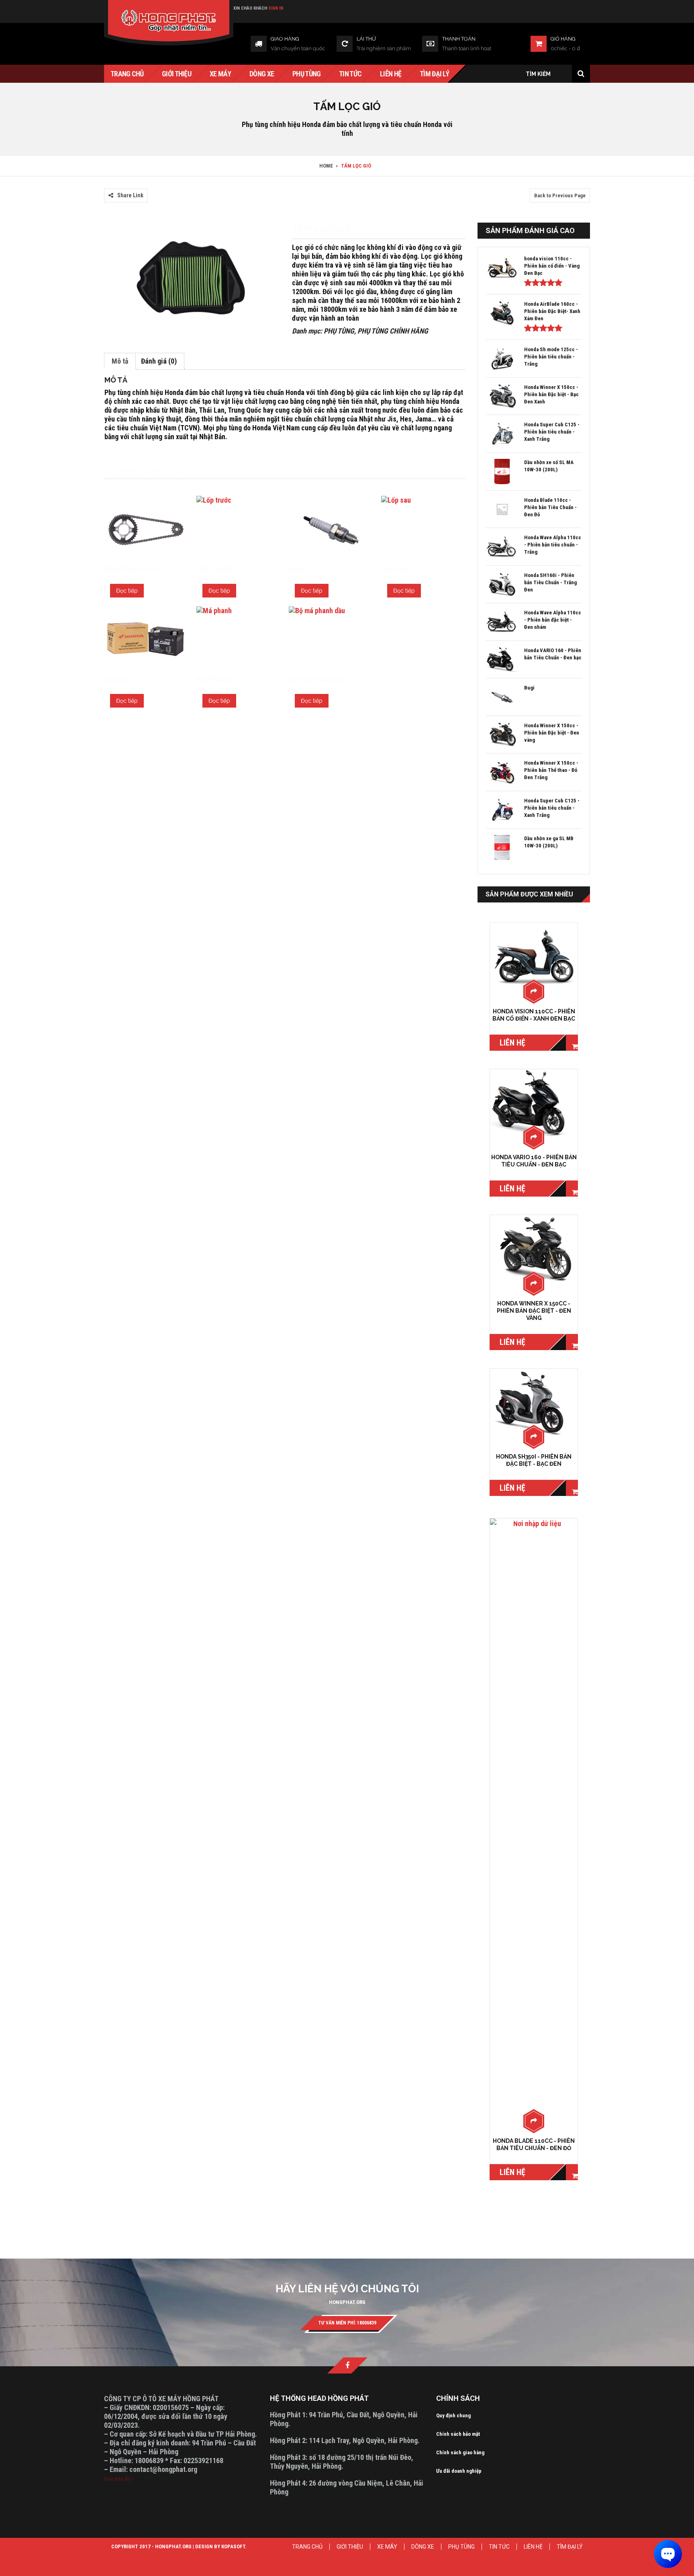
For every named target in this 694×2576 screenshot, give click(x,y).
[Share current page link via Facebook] (108, 184)
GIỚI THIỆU (350, 2547)
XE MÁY (387, 2547)
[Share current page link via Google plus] (128, 184)
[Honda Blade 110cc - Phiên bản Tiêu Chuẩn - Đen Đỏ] (534, 1820)
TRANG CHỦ (307, 2547)
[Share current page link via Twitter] (118, 184)
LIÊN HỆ (533, 2547)
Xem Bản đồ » (119, 2479)
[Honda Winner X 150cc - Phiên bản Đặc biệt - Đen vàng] (534, 1249)
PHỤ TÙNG (339, 331)
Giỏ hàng (563, 39)
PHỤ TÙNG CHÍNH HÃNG (393, 331)
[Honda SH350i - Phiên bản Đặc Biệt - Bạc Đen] (534, 1403)
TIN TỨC (499, 2547)
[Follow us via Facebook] (347, 2365)
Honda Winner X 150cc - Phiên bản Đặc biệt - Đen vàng (534, 1311)
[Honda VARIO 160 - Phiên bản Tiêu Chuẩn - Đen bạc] (534, 1104)
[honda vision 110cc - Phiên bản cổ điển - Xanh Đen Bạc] (534, 957)
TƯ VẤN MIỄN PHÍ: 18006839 (347, 2323)
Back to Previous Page (560, 195)
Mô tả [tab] (120, 361)
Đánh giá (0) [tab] (159, 361)
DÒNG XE (423, 2547)
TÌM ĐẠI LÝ (570, 2547)
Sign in (276, 8)
